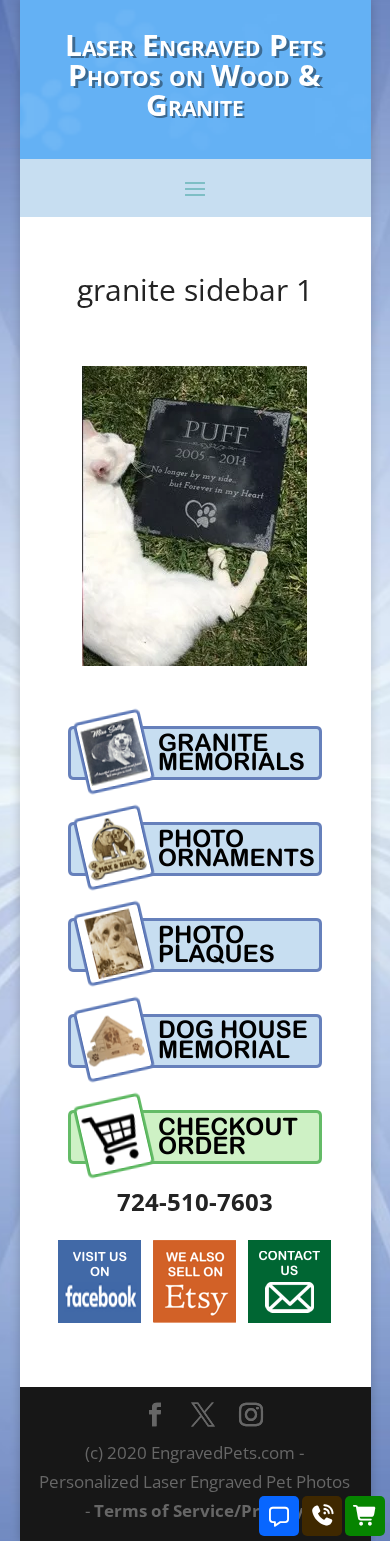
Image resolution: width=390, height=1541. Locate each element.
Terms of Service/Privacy (199, 1510)
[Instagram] (251, 1416)
